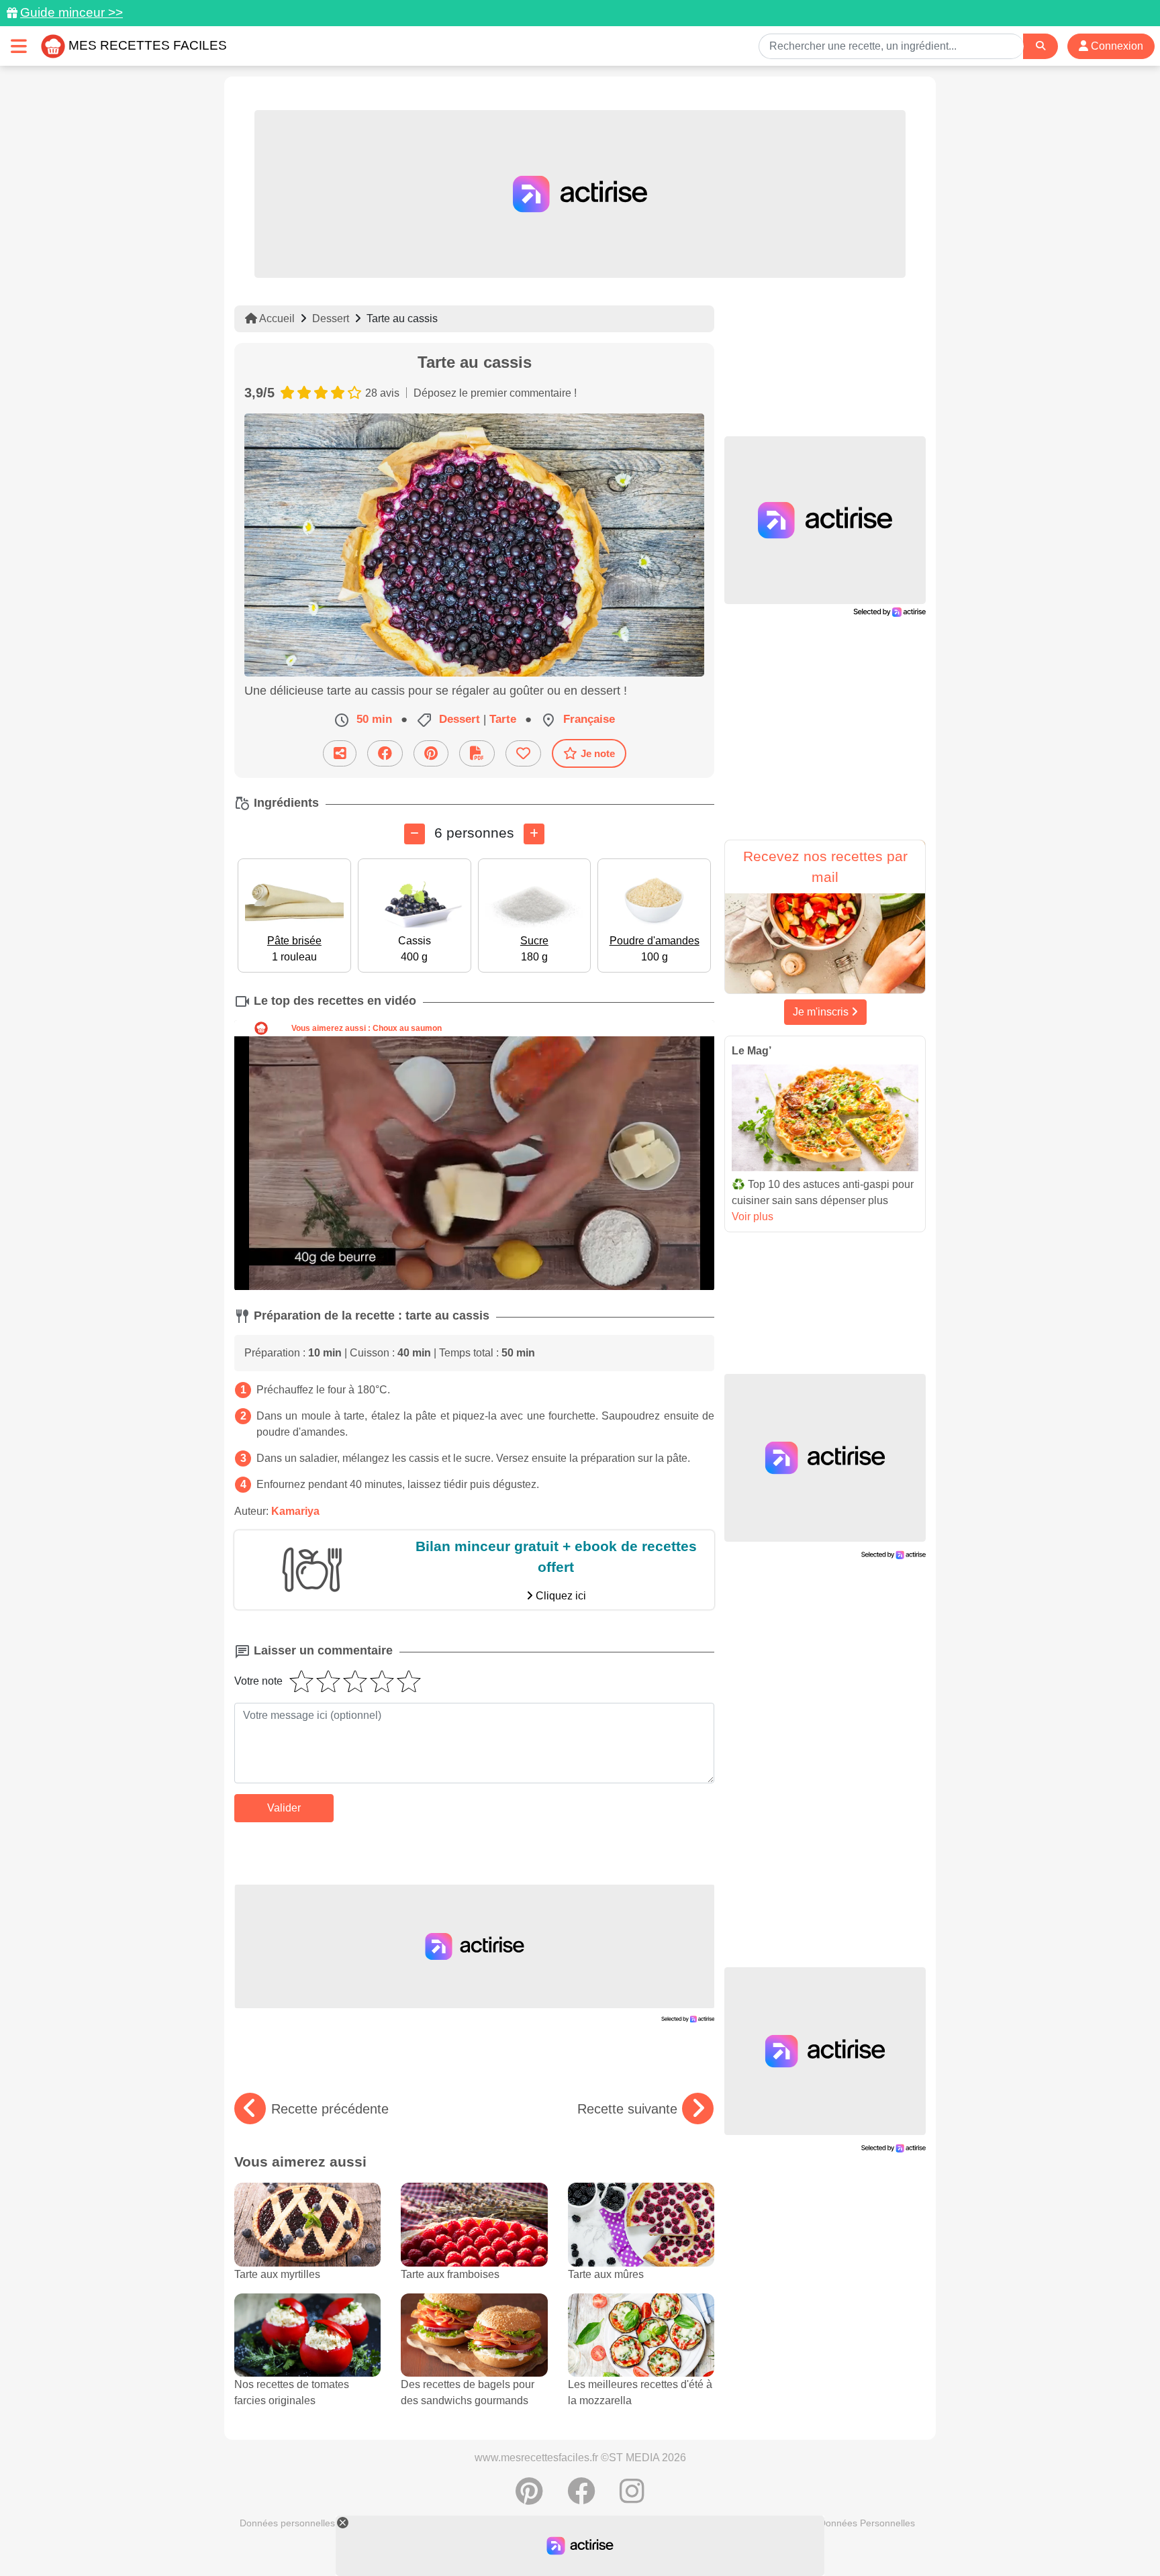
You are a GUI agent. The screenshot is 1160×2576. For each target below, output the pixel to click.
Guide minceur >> (71, 12)
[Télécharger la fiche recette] (477, 753)
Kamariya (295, 1511)
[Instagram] (632, 2498)
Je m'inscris (822, 1012)
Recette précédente (330, 2109)
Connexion (1116, 46)
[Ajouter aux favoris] (523, 753)
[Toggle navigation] (19, 46)
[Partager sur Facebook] (385, 753)
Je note (598, 753)
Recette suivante (627, 2109)
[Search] (1041, 46)
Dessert (331, 318)
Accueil (276, 318)
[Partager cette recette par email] (340, 753)
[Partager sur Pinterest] (431, 753)
